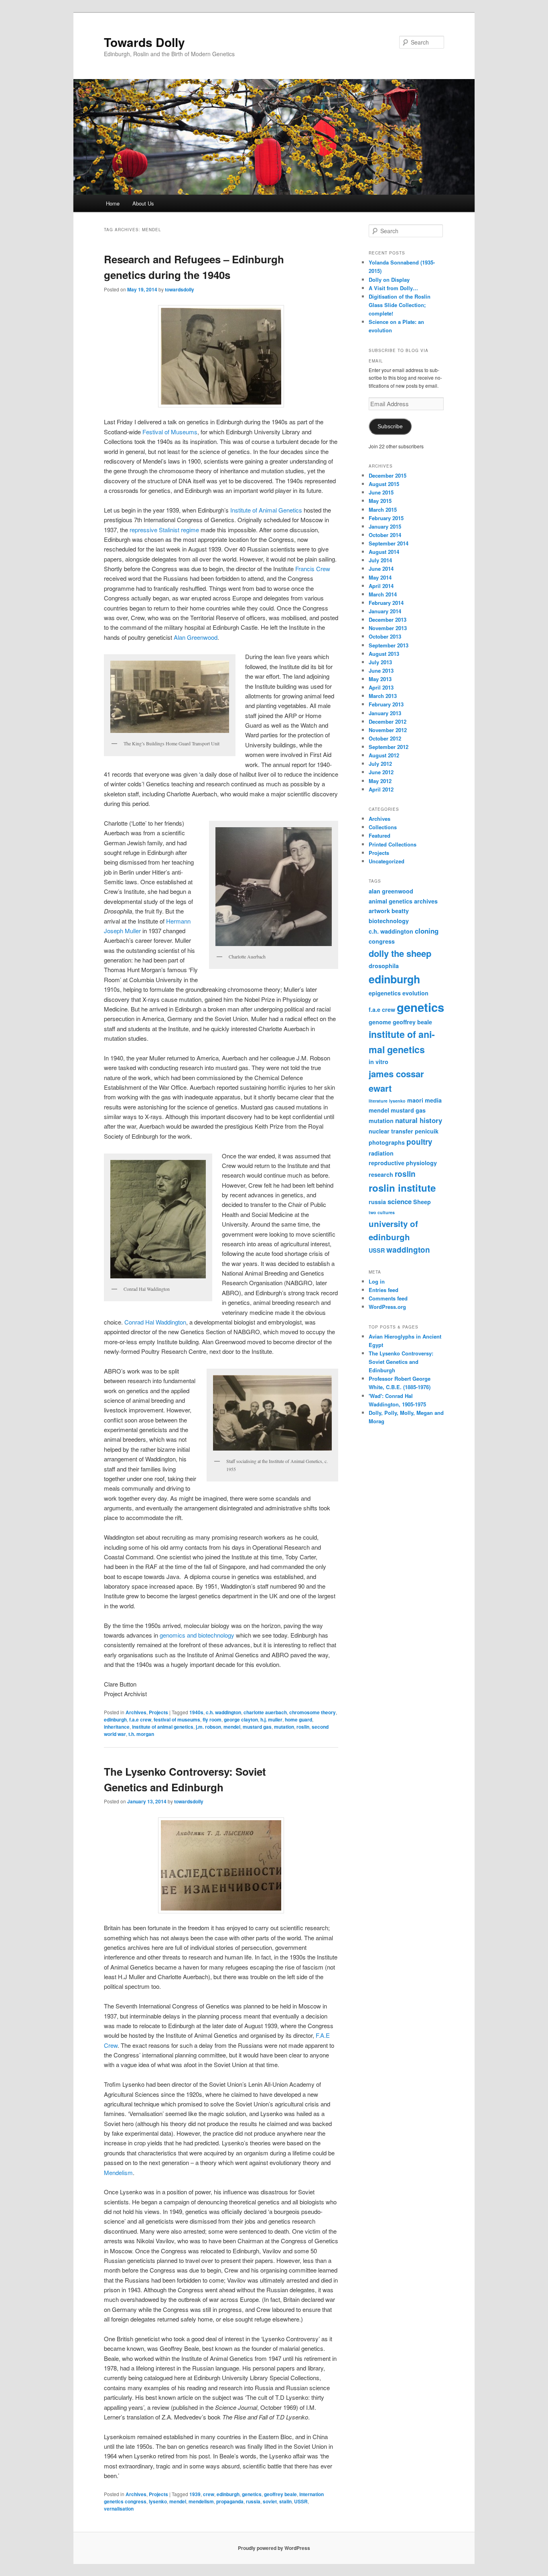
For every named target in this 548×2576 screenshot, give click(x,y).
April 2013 (381, 687)
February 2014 (386, 603)
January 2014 (385, 611)
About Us (143, 203)
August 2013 (384, 654)
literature (378, 1101)
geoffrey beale (280, 2494)
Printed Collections (393, 844)
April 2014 (381, 586)
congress (382, 941)
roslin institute (402, 1188)
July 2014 (380, 560)
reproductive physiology (403, 1163)
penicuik (427, 1131)
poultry (419, 1142)
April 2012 (381, 789)
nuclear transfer (391, 1131)
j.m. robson (208, 1727)
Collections (383, 827)
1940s (196, 1712)
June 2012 (381, 772)
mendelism (201, 2501)
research (381, 1174)
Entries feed (384, 1290)
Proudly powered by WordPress (274, 2548)
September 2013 (389, 645)
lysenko (158, 2501)
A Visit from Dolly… (393, 288)
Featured (380, 835)
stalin (285, 2501)
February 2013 (386, 704)
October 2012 (385, 738)
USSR (301, 2501)
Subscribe (390, 426)
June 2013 (381, 670)
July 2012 (380, 764)
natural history (419, 1120)
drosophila (384, 966)
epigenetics (385, 993)
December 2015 (388, 475)
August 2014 (384, 552)
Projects (158, 1712)
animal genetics (391, 901)
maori (415, 1100)
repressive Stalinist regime (164, 530)
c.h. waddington (223, 1712)
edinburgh (115, 1719)
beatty (400, 911)
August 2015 (384, 484)
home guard (298, 1719)
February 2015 (386, 518)
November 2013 (388, 628)
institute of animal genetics (163, 1727)
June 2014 (381, 569)
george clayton (241, 1719)
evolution (415, 993)
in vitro (379, 1062)
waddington (408, 1250)
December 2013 (388, 620)
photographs (387, 1142)
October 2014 (385, 535)
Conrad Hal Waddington (155, 1322)
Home (113, 203)
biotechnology (389, 921)
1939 (195, 2494)
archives (426, 901)
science (400, 1201)
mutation (284, 1727)
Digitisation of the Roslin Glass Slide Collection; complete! (400, 305)
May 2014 (380, 577)
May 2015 (380, 501)
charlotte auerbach (265, 1712)
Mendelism (118, 2172)
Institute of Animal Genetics (266, 510)
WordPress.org (387, 1307)
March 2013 (383, 696)
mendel (232, 1727)
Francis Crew (313, 569)
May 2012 (380, 781)
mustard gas (257, 1727)
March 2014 (383, 594)
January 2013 (385, 713)
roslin (303, 1727)
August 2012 (384, 755)
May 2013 (380, 679)
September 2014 (389, 543)
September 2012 (389, 747)
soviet (270, 2501)
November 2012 (388, 730)
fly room (212, 1719)
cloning (427, 931)
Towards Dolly (144, 42)
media (433, 1100)
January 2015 (385, 526)
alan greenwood (391, 891)
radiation (381, 1153)
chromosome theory (313, 1712)
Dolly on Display (389, 280)
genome (380, 1022)
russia (253, 2501)
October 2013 (385, 636)
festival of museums (177, 1719)
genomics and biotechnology (198, 1635)
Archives (136, 1712)
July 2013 (380, 662)
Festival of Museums (170, 432)
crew (209, 2494)
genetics (252, 2494)
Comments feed (388, 1298)
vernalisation (119, 2509)
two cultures (382, 1212)
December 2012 (388, 721)
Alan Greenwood (196, 637)
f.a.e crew (140, 1719)
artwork (379, 911)
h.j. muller (271, 1719)
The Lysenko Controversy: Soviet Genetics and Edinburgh (401, 1362)
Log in (377, 1281)
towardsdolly (180, 289)
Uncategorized (387, 861)
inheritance (117, 1727)
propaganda (230, 2501)
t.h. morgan (141, 1734)
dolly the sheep (400, 953)
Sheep (422, 1202)
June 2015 (381, 492)
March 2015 (383, 510)
